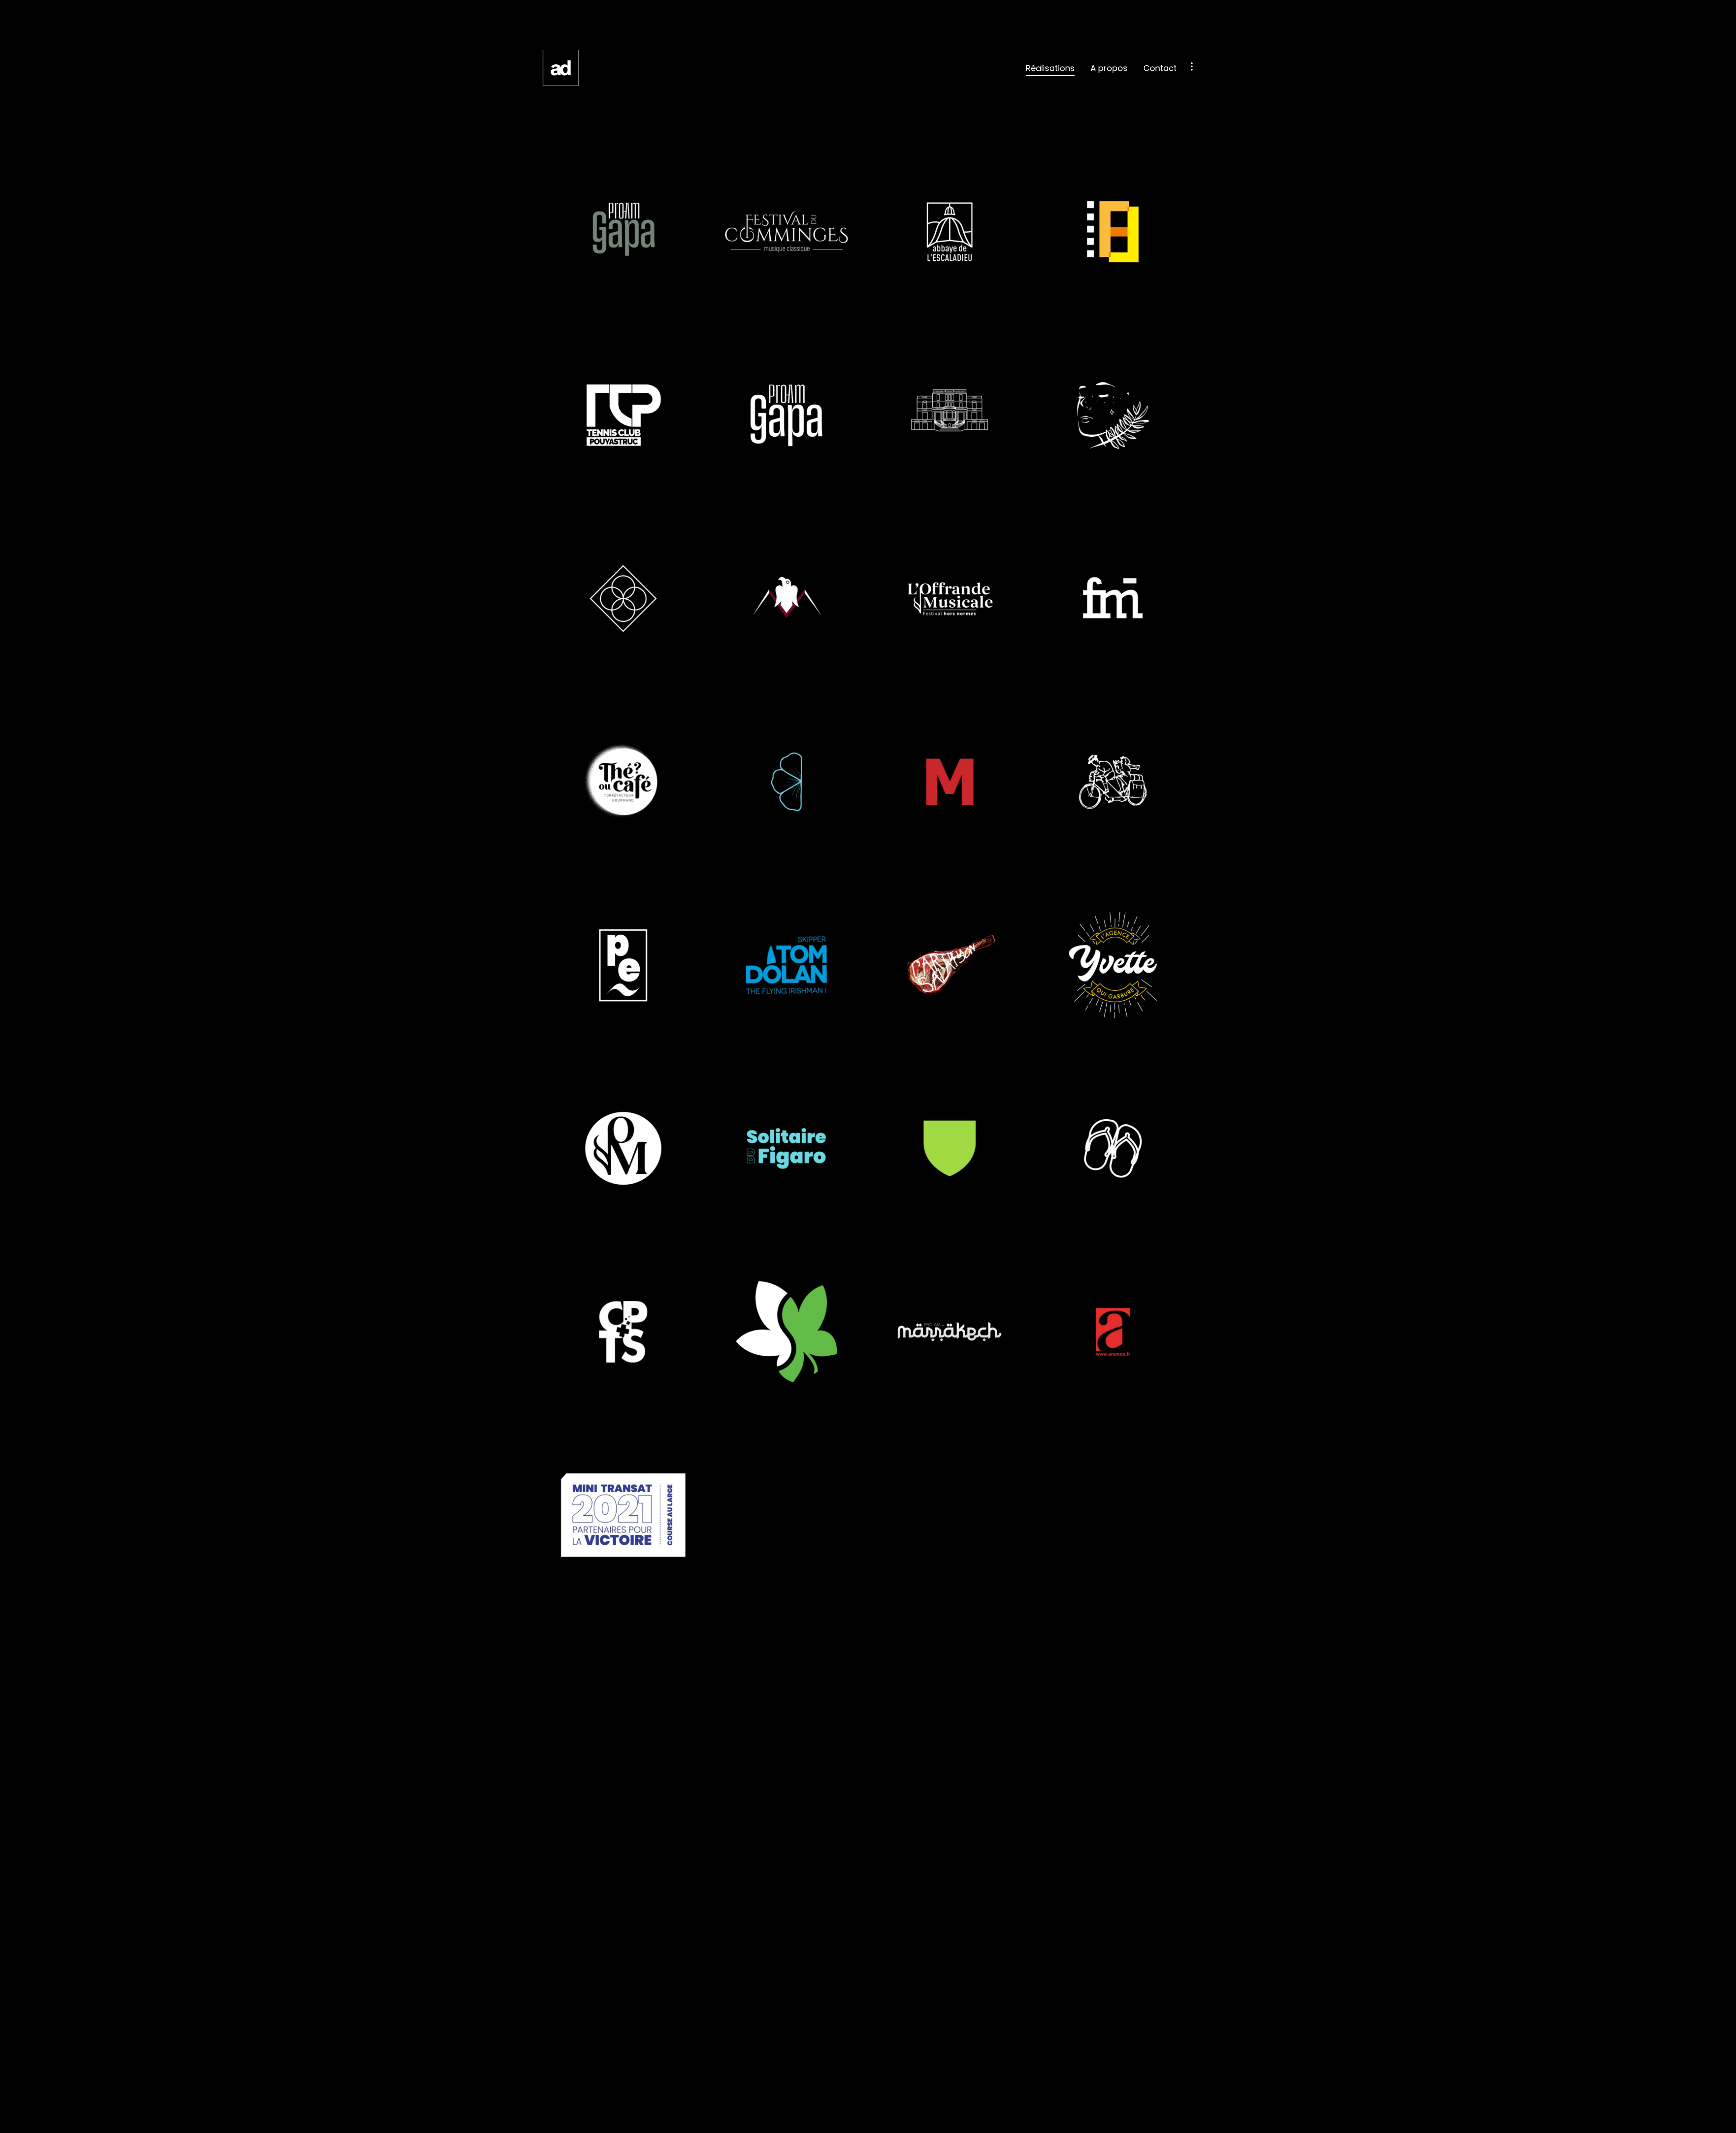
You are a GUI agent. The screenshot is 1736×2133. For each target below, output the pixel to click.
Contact (1160, 68)
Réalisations (1050, 68)
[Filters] (1192, 66)
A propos (1109, 68)
